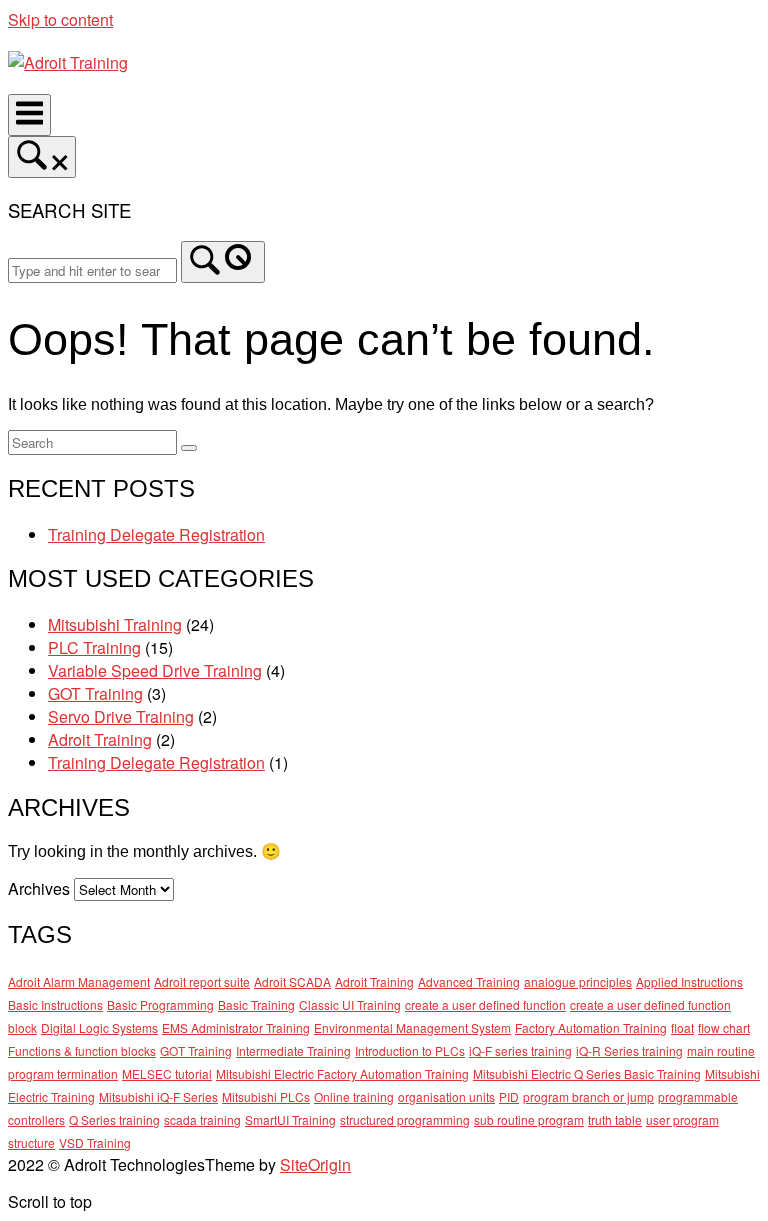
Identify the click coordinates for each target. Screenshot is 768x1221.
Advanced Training (469, 981)
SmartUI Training (290, 1119)
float (682, 1027)
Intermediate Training (293, 1050)
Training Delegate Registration (156, 534)
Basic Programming (160, 1004)
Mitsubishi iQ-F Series (158, 1096)
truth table (615, 1119)
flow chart (724, 1027)
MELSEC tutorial (167, 1073)
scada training (202, 1119)
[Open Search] (42, 157)
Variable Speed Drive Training (155, 670)
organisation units (446, 1096)
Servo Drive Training (121, 716)
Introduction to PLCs (410, 1050)
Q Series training (114, 1119)
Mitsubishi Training (115, 624)
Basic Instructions (55, 1004)
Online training (354, 1096)
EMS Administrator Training (236, 1027)
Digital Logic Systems (99, 1027)
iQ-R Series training (629, 1050)
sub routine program (529, 1119)
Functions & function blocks (82, 1050)
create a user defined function (485, 1004)
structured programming (405, 1119)
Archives (39, 888)
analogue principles (578, 981)
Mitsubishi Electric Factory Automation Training (342, 1073)
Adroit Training (100, 739)
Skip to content (60, 19)
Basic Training (256, 1004)
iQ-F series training (520, 1050)
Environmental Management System (412, 1027)
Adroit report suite (202, 981)
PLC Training (94, 647)
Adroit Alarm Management (79, 981)
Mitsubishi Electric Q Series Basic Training (587, 1073)
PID (509, 1096)
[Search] (223, 262)
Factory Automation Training (591, 1027)
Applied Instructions (689, 981)
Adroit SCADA (292, 981)
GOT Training (95, 693)
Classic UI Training (350, 1004)
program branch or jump (588, 1096)
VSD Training (95, 1142)
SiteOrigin (315, 1164)
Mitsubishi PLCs (266, 1096)
